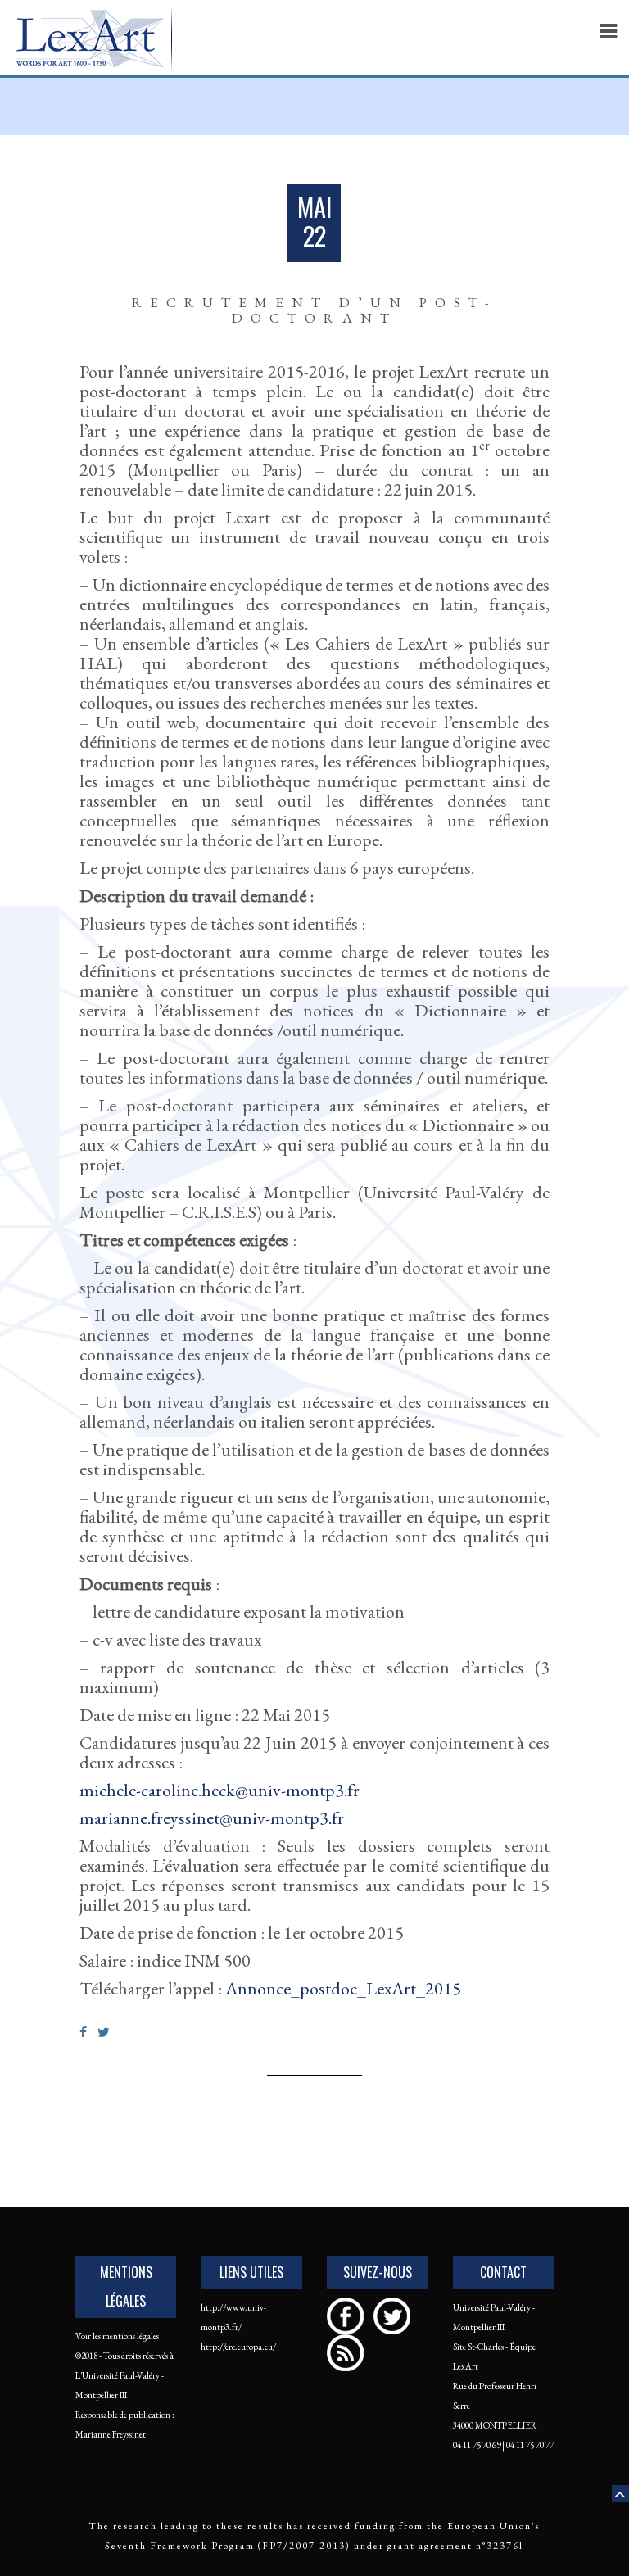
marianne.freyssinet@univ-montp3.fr (212, 1818)
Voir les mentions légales (117, 2336)
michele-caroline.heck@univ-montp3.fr (219, 1790)
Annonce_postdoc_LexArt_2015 (343, 1988)
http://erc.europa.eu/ (238, 2347)
